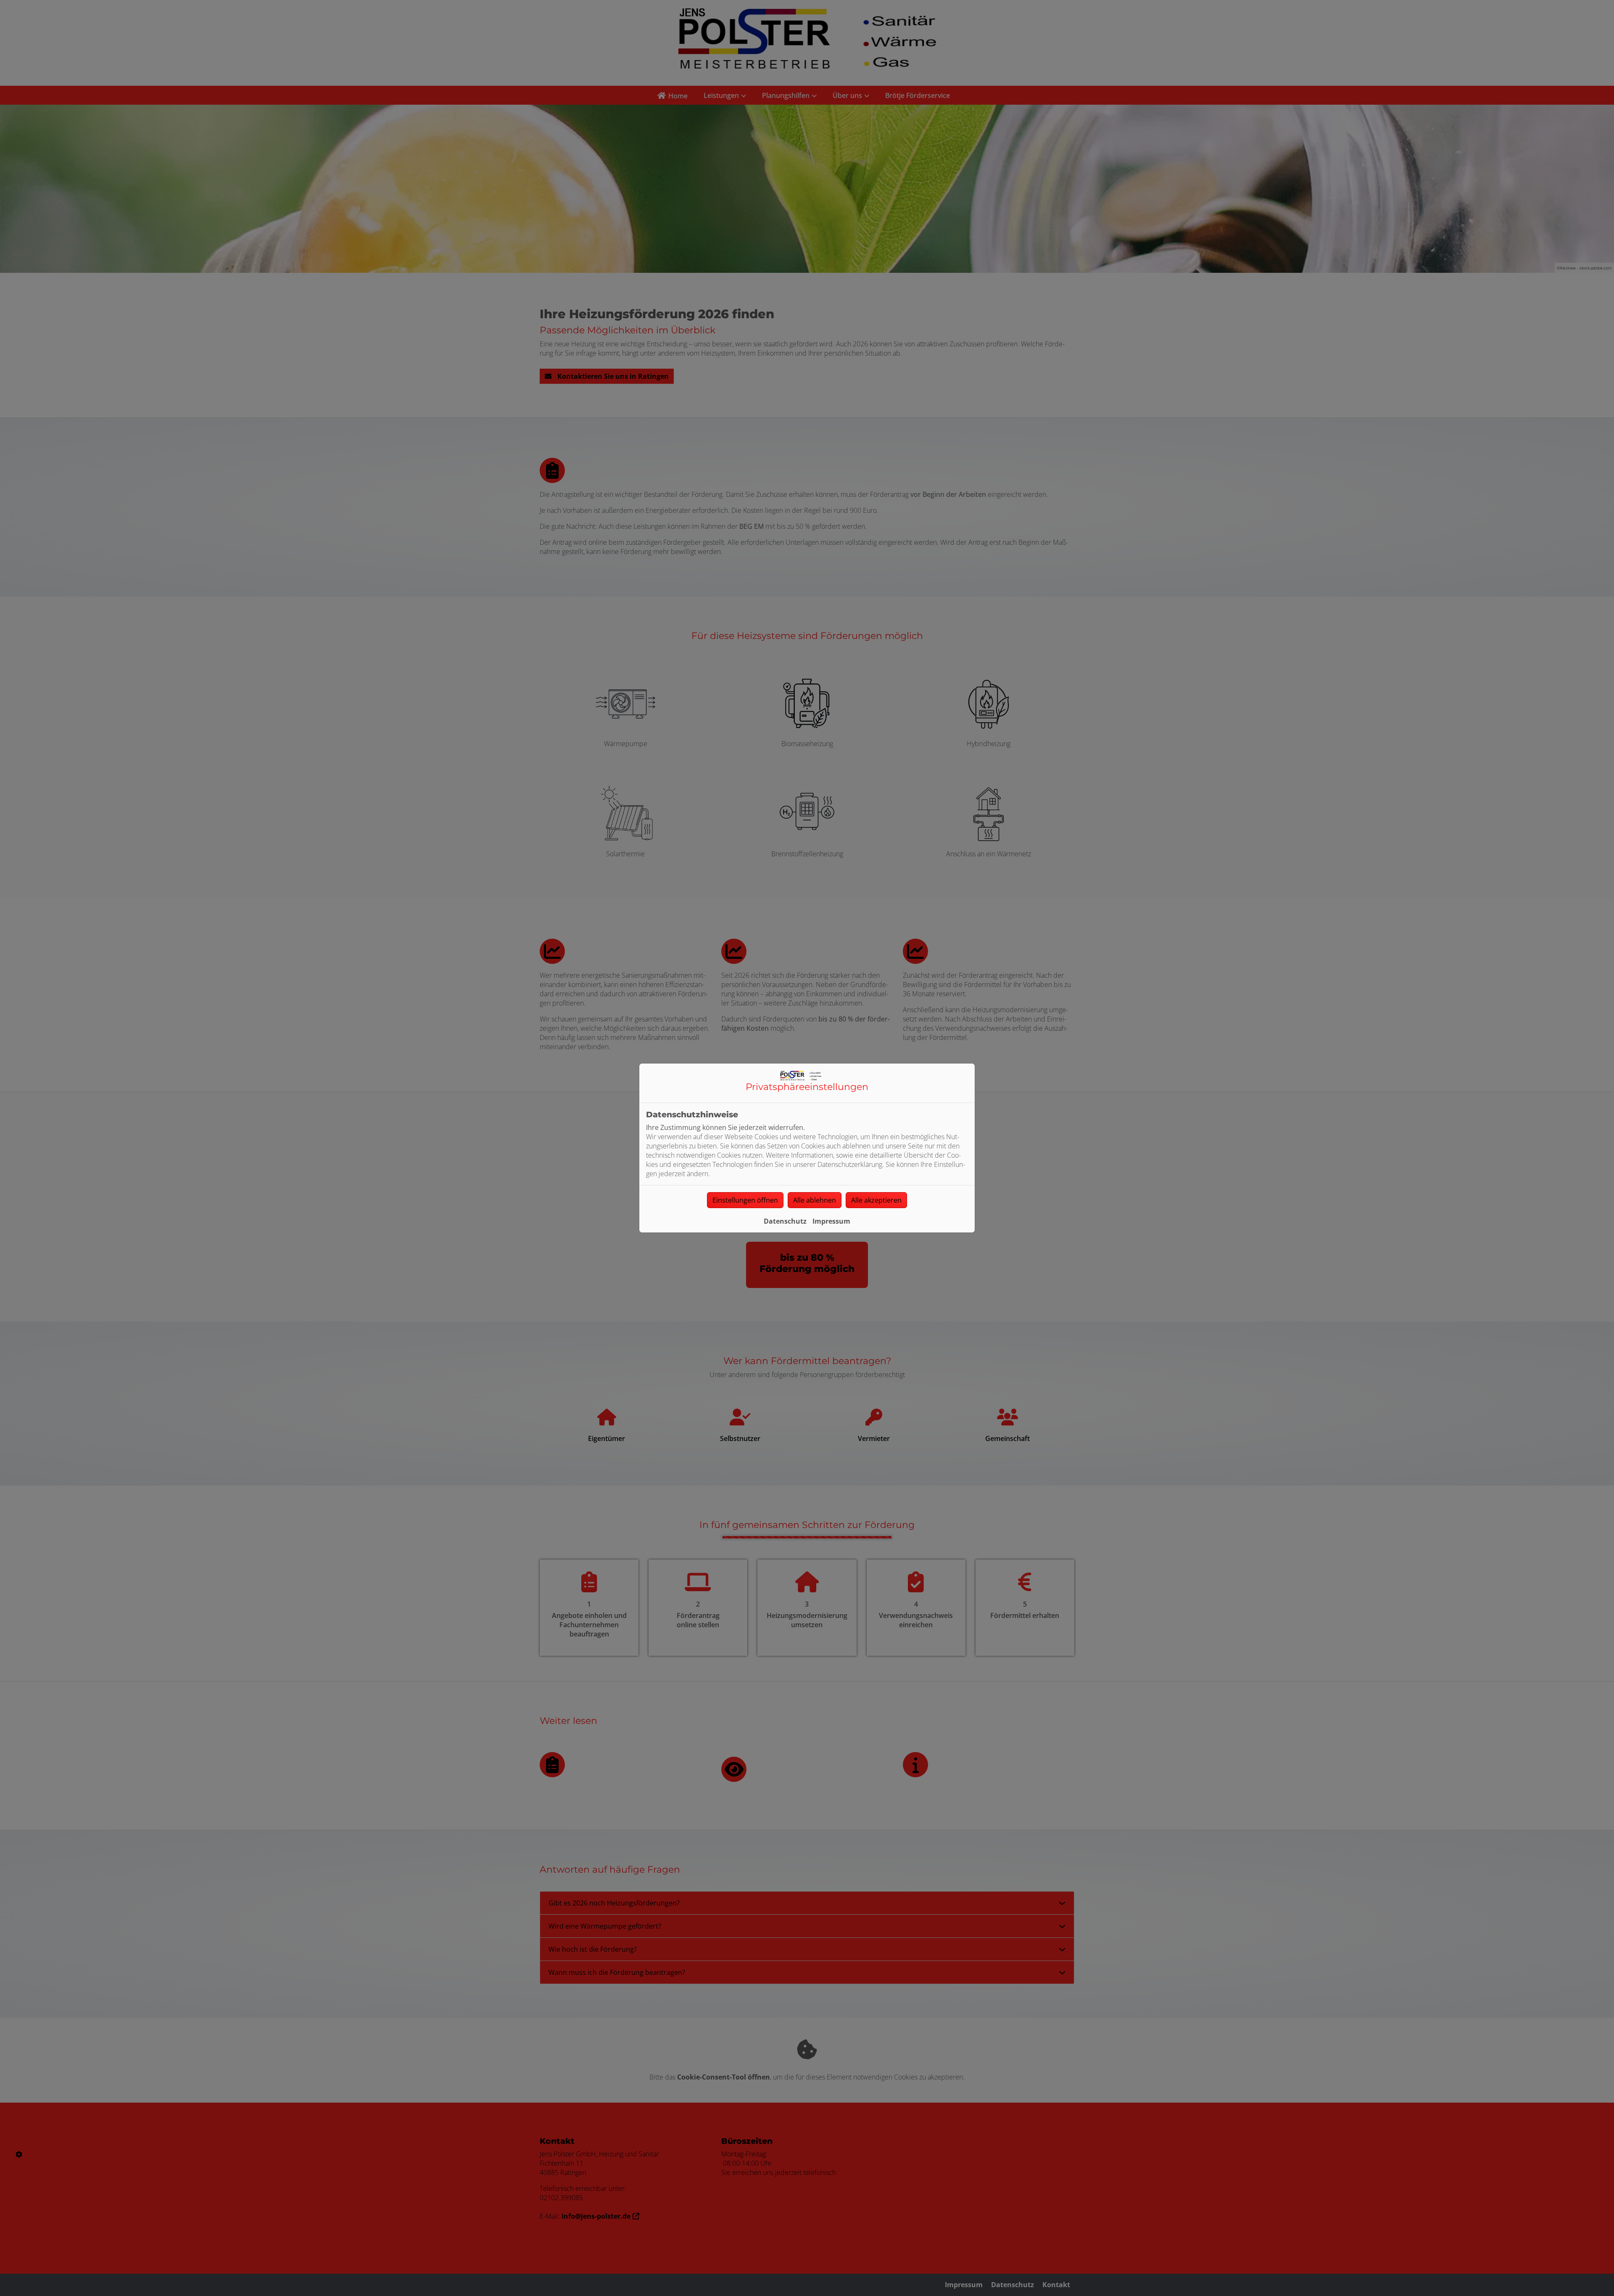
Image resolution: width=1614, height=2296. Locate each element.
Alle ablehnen (815, 1200)
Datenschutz (785, 1221)
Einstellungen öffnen (745, 1200)
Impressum (831, 1221)
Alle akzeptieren (876, 1200)
